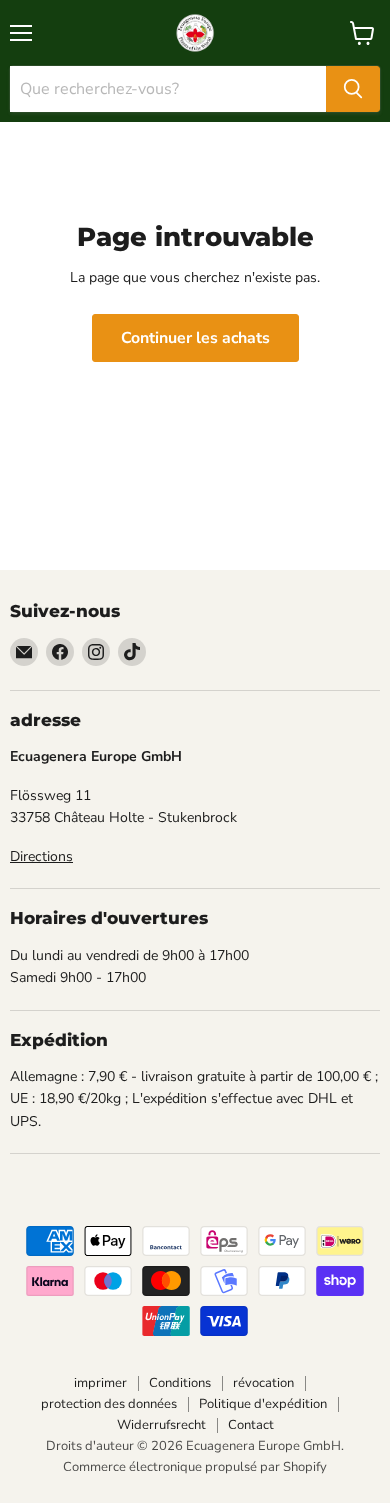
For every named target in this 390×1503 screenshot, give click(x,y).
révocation (263, 1383)
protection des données (109, 1404)
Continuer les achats (195, 338)
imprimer (100, 1383)
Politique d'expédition (263, 1404)
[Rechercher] (353, 89)
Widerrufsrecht (161, 1425)
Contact (251, 1425)
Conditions (180, 1383)
